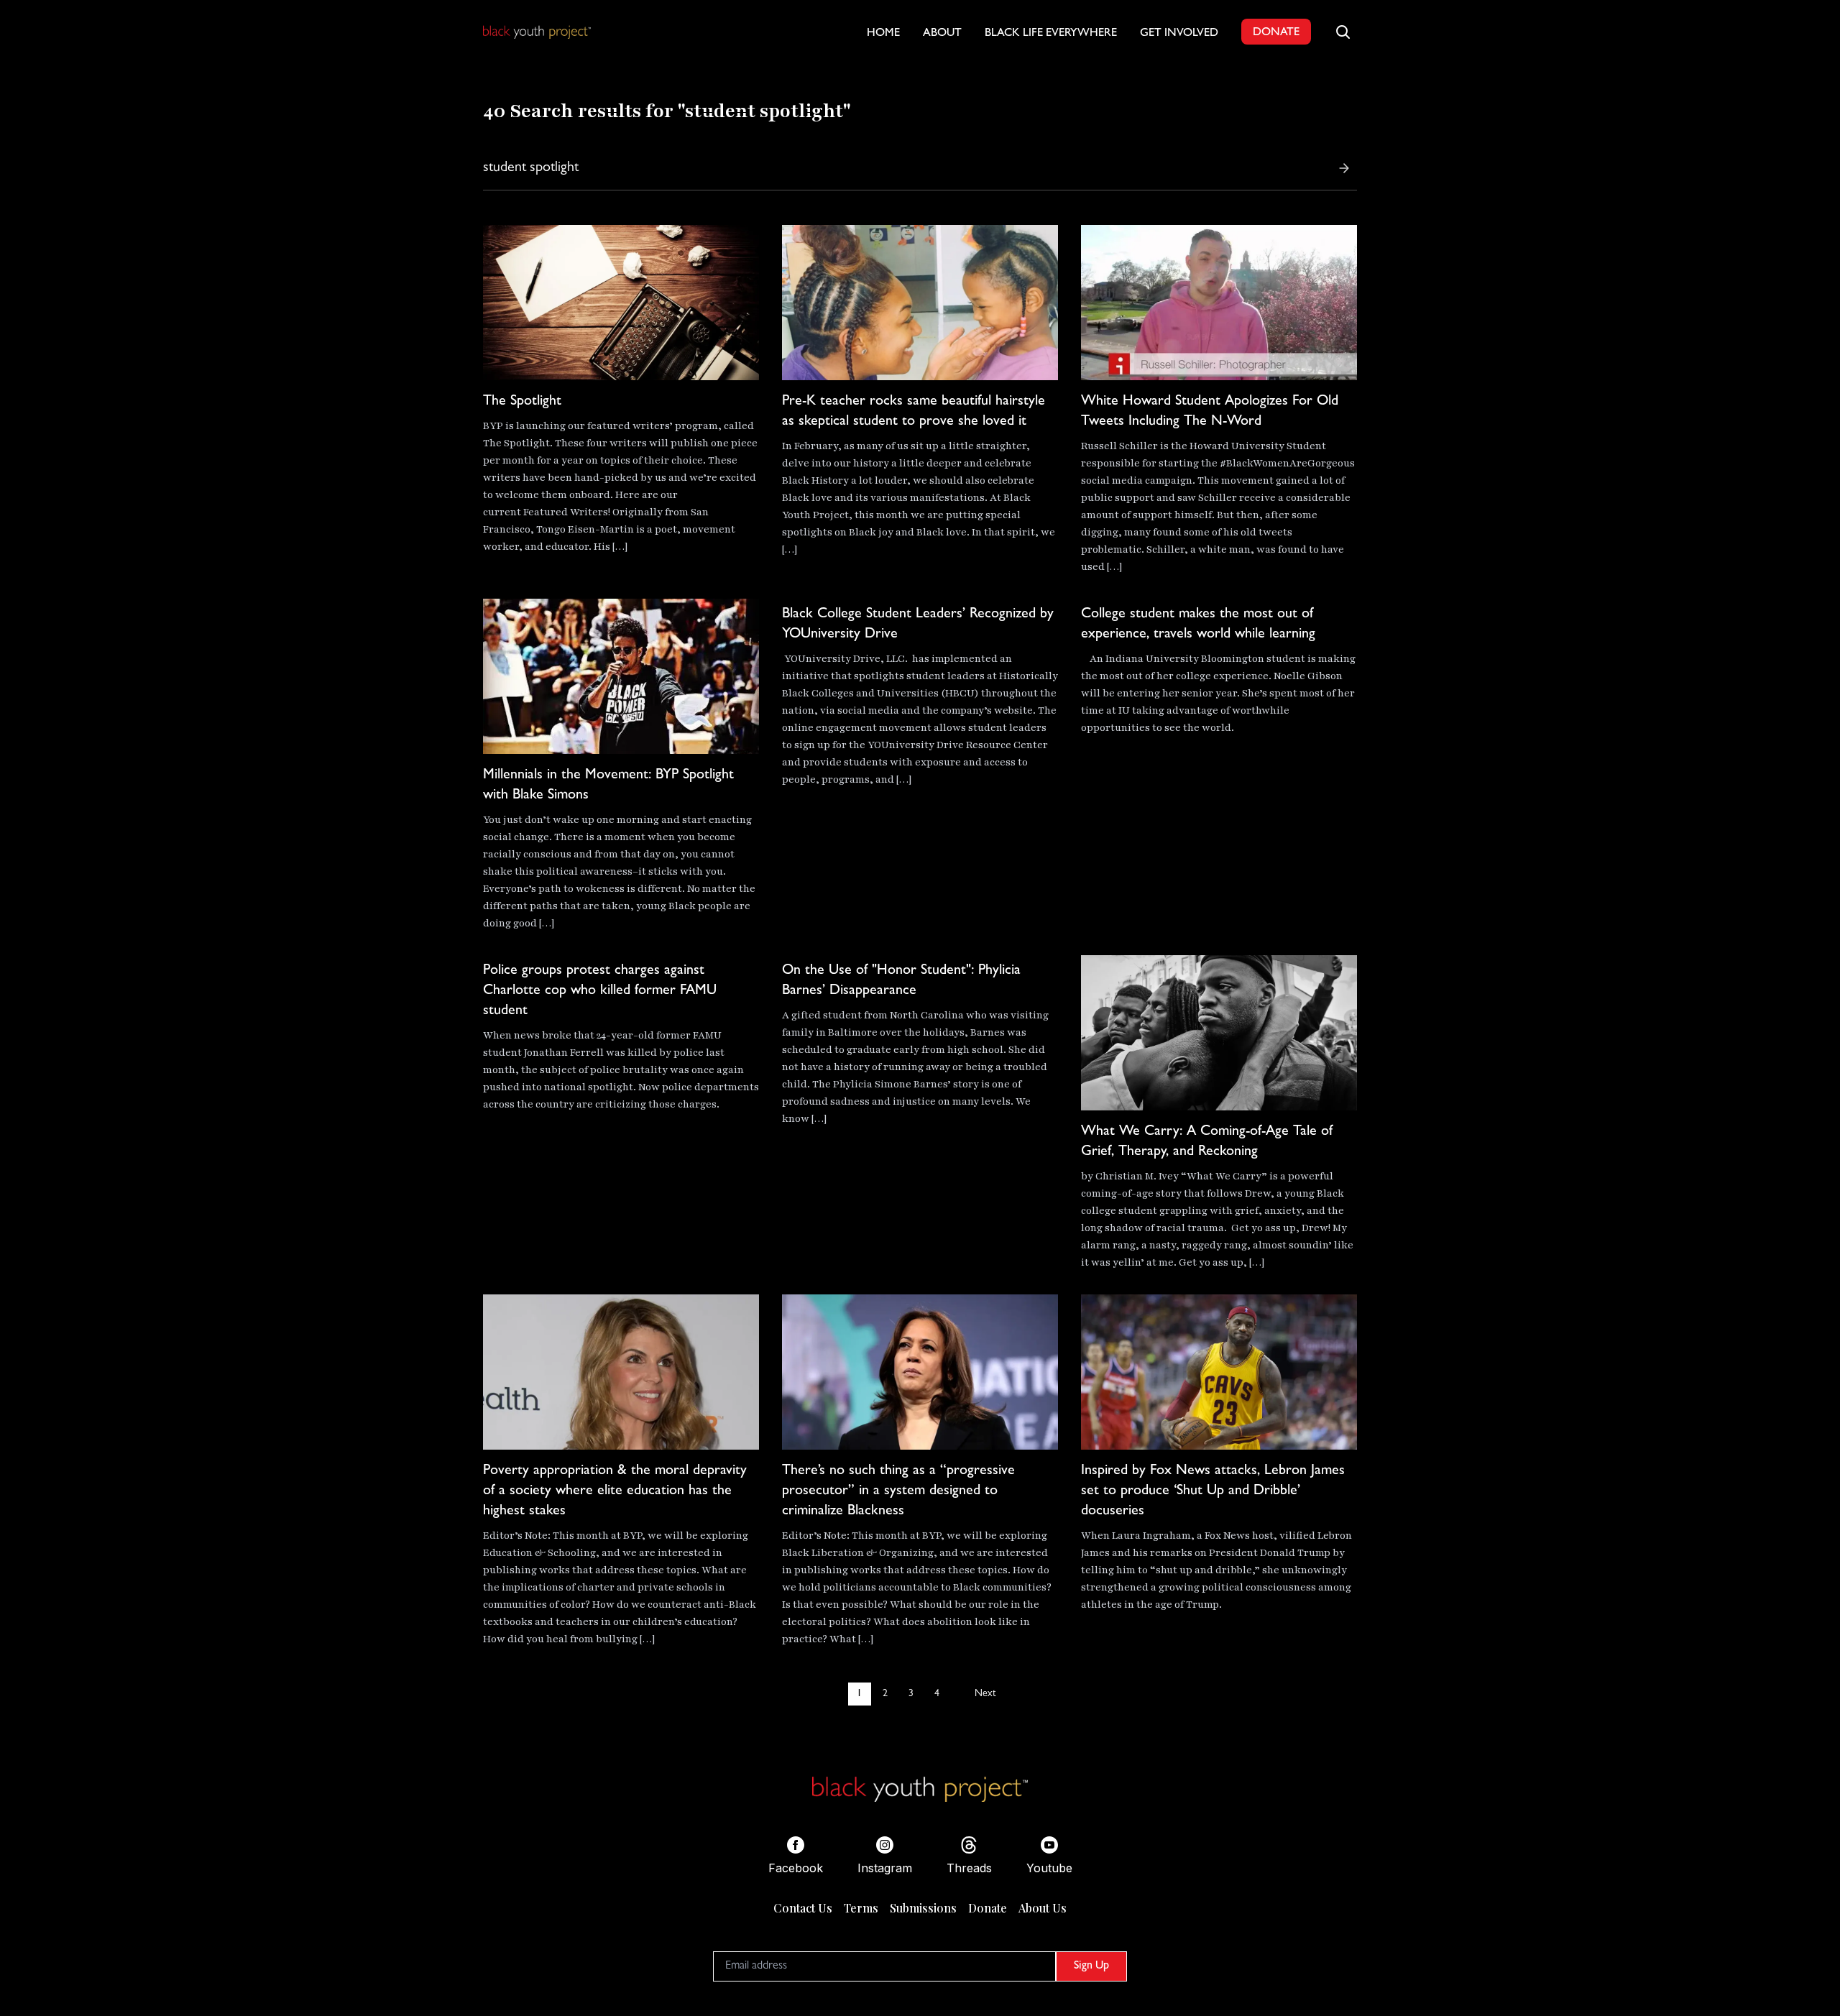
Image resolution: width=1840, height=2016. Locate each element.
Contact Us (803, 1908)
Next (985, 1694)
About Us (1043, 1908)
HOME (883, 34)
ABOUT (942, 34)
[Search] (1344, 168)
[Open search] (1343, 32)
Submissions (923, 1908)
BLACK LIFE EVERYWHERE (1051, 34)
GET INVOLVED (1179, 34)
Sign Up (1091, 1966)
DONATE (1276, 33)
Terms (861, 1908)
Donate (988, 1908)
